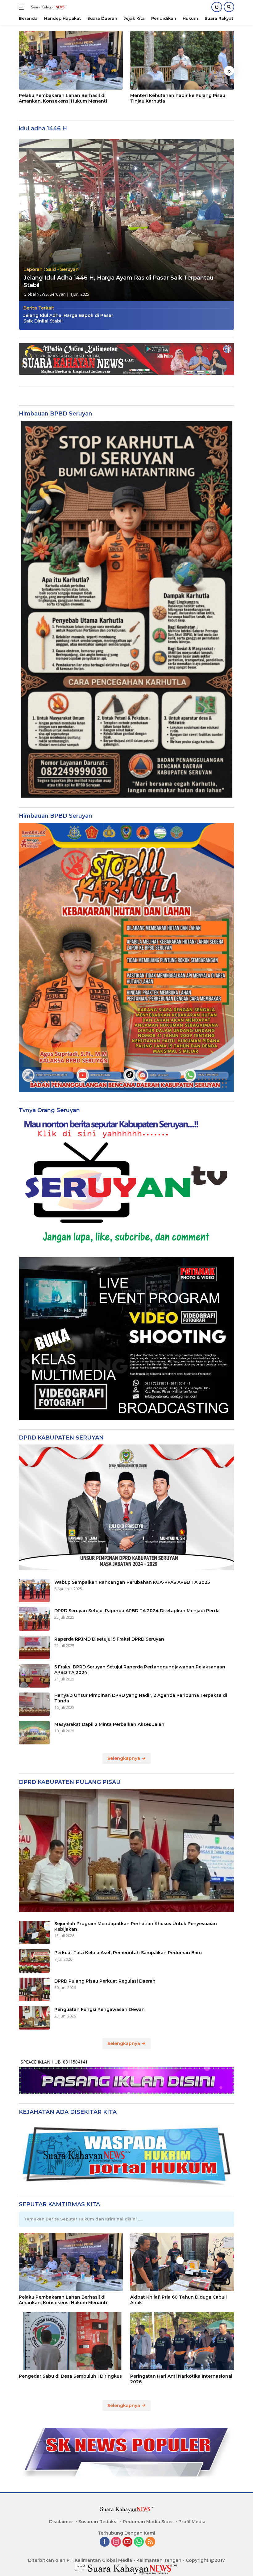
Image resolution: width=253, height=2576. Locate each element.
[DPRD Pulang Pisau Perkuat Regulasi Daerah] (34, 1989)
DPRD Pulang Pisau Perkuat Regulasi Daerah (105, 1981)
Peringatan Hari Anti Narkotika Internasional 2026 (181, 2379)
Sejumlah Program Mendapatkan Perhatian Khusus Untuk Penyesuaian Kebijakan (136, 1926)
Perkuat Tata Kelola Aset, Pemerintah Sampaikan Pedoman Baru (128, 1953)
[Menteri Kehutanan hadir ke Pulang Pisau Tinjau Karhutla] (182, 60)
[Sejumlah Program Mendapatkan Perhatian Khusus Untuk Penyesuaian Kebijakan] (34, 1933)
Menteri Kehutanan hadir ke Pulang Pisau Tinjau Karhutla (178, 98)
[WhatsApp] (139, 2542)
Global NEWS (36, 294)
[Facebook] (105, 2542)
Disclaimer (61, 2522)
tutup (81, 2565)
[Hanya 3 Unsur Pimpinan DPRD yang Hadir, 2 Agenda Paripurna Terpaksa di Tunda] (34, 1704)
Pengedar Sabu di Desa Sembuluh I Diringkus (70, 2376)
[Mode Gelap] (217, 7)
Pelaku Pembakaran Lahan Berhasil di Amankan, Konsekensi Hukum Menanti (63, 98)
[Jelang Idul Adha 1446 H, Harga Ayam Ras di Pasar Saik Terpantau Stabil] (126, 220)
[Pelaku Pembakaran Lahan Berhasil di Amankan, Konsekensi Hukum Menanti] (71, 60)
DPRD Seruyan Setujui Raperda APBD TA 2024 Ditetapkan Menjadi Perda (137, 1611)
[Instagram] (116, 2542)
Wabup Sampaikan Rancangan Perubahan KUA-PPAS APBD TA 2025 (132, 1582)
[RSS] (150, 2542)
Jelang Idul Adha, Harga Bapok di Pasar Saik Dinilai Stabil (68, 318)
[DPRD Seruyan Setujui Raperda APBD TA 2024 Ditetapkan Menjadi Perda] (34, 1619)
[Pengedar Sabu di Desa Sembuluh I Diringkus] (71, 2341)
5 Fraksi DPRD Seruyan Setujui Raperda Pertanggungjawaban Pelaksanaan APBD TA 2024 (140, 1670)
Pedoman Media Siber (148, 2522)
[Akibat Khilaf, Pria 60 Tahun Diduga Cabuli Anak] (182, 2262)
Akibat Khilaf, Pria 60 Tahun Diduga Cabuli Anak (178, 2300)
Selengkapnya (124, 1758)
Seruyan (58, 294)
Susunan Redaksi (98, 2522)
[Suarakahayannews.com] (48, 7)
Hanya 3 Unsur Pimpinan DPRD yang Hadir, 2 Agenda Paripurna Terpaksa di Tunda (141, 1698)
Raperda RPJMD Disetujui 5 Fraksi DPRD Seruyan (109, 1639)
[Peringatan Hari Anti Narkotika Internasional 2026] (182, 2341)
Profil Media (192, 2522)
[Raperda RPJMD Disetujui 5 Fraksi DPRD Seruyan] (34, 1647)
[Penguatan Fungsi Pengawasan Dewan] (34, 2018)
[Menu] (23, 7)
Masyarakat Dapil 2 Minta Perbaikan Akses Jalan (109, 1724)
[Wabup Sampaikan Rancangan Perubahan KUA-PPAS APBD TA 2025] (34, 1591)
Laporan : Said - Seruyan (51, 269)
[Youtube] (127, 2542)
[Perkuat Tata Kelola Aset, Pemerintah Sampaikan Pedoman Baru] (34, 1961)
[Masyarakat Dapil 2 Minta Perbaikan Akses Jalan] (34, 1733)
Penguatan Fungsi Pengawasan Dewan (100, 2009)
